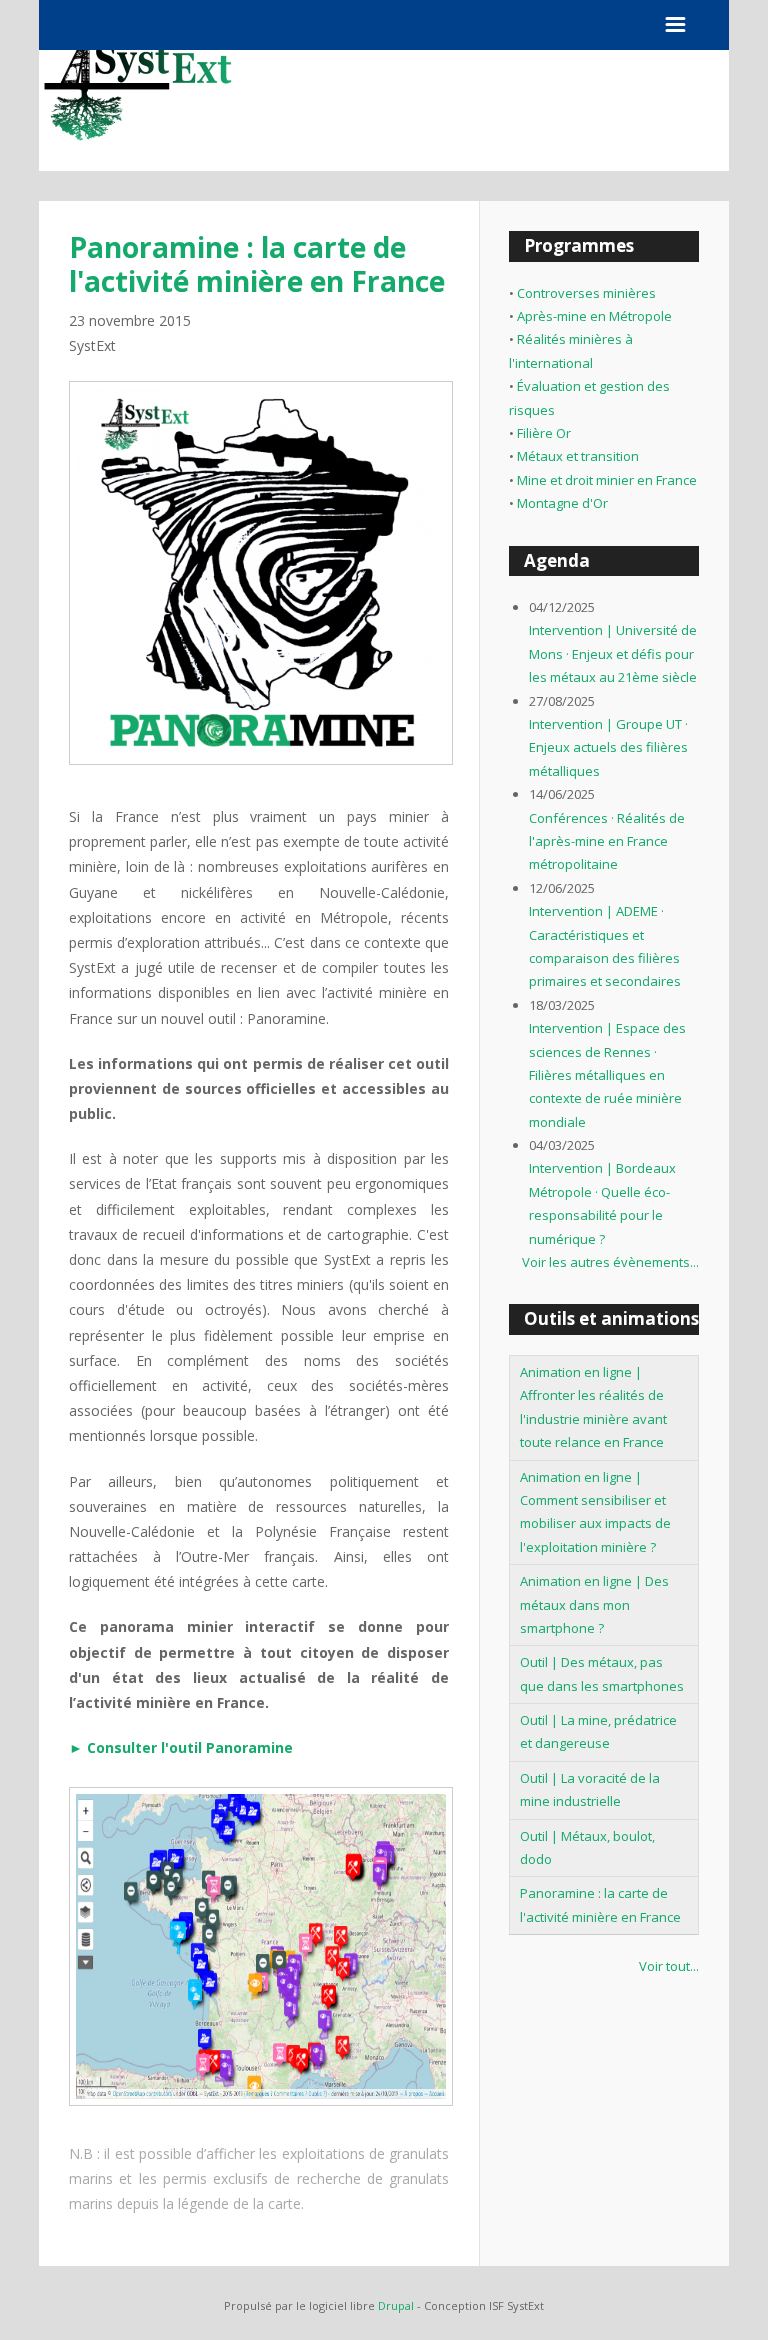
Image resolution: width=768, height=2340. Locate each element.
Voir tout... (669, 1966)
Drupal (396, 2305)
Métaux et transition (578, 456)
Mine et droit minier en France (607, 480)
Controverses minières (586, 293)
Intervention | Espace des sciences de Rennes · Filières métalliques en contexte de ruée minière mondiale (607, 1075)
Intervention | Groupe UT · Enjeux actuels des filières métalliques (608, 747)
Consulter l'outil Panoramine (190, 1747)
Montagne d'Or (562, 503)
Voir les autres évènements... (610, 1262)
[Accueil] (139, 165)
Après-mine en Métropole (594, 316)
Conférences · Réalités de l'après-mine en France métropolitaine (607, 841)
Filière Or (544, 433)
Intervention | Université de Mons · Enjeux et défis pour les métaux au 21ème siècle (613, 653)
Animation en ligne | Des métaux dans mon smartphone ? (594, 1604)
